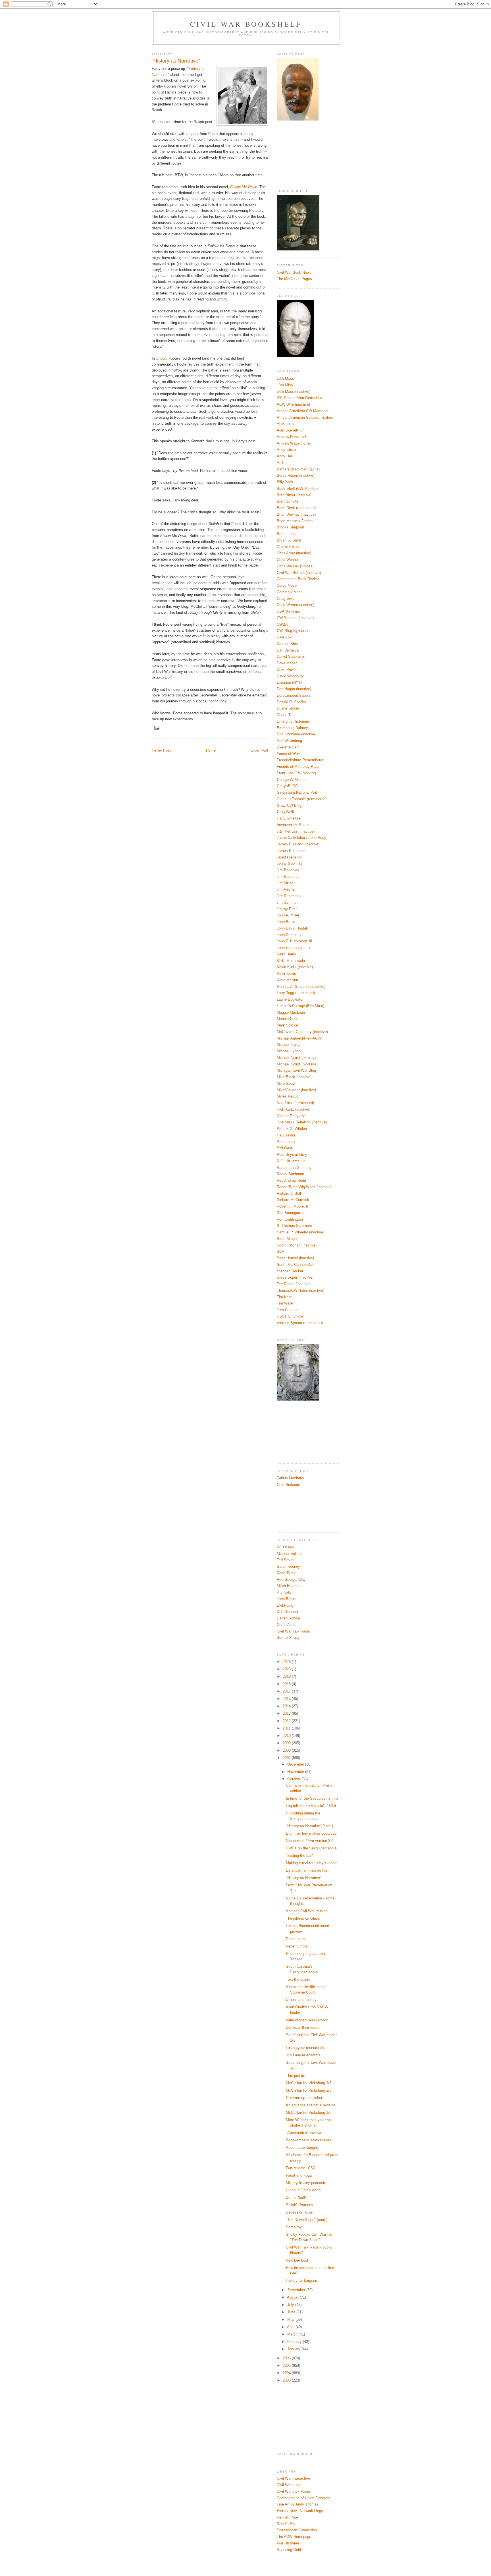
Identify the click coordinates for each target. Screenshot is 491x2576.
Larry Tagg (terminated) (296, 993)
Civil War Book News (294, 272)
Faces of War (288, 754)
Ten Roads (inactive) (294, 1284)
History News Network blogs (300, 2511)
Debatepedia (296, 1939)
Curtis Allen (286, 1625)
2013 (287, 1713)
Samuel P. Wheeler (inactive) (300, 1232)
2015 (287, 1699)
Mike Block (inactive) (294, 1077)
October (294, 1779)
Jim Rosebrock (289, 896)
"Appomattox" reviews (304, 2133)
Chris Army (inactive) (294, 553)
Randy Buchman (290, 1174)
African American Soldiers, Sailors (305, 417)
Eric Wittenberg (289, 741)
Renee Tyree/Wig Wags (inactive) (304, 1187)
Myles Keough (289, 1096)
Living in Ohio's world (303, 2190)
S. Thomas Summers (294, 1226)
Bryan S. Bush (289, 540)
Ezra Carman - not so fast (307, 1870)
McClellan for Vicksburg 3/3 (309, 2083)
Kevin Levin (286, 973)
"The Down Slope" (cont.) (307, 2220)
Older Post (259, 750)
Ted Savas (286, 1560)
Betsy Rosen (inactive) (296, 475)
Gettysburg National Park (297, 792)
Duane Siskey (288, 708)
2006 (287, 2358)
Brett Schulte (288, 501)
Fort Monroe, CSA (301, 2168)
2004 (287, 2373)
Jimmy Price (287, 909)
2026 (287, 1662)
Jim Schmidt (287, 902)
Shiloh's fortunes (299, 2205)
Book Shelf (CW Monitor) (297, 489)
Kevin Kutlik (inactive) (295, 967)
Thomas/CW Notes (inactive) (300, 1290)
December (296, 1764)
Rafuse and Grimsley (294, 1168)
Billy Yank (285, 482)
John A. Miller (288, 915)
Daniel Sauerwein (291, 657)
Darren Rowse (288, 1618)
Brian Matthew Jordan (295, 521)
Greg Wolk (285, 812)
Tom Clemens (288, 1310)
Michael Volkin (289, 1554)
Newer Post (161, 750)
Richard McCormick (293, 1200)
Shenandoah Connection (297, 2530)
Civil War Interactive (293, 2478)
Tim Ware (285, 1303)
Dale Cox (284, 637)
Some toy (294, 2227)
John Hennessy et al (294, 948)
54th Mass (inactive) (294, 392)
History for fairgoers (302, 2281)
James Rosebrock (292, 851)
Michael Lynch (289, 1051)
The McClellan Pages (294, 279)
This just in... (297, 2076)
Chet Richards (288, 1485)
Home (211, 750)
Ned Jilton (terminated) (295, 1103)
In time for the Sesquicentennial (312, 1798)
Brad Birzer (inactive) (294, 495)
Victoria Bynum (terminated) (300, 1323)
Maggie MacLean (291, 1012)
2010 (287, 1736)
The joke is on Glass (303, 1918)
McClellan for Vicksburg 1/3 (309, 2113)
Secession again (299, 2212)
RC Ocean (285, 1547)
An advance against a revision (311, 2105)
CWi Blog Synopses (293, 631)
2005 (287, 2366)
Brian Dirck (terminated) (296, 508)
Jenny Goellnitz (290, 863)
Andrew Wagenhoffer (294, 443)
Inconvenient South (293, 825)
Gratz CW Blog (289, 805)
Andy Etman (287, 450)
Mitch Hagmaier (290, 1586)
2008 (287, 1750)
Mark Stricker (288, 1025)
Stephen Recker (290, 1271)
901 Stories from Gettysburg (300, 398)
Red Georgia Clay (291, 1580)
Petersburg (286, 1142)
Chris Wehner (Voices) (295, 566)
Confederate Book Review (298, 579)
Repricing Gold (289, 2550)
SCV (281, 1251)
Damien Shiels (289, 644)
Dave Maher (287, 663)
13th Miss (285, 385)
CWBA (282, 624)
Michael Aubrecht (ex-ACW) (299, 1038)
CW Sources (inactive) (295, 618)
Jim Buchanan (289, 877)
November (296, 1772)
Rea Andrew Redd (291, 1180)
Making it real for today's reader (312, 1863)
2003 (287, 2380)
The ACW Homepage (294, 2537)
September (297, 2290)
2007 (287, 1758)
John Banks (287, 922)
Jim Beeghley (288, 870)
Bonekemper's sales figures (309, 2140)
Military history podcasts (306, 2183)
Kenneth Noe (287, 2517)
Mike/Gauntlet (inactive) (296, 1090)
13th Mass (285, 378)
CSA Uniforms (288, 611)
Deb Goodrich (288, 1612)
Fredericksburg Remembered (300, 760)
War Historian (288, 2543)
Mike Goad (286, 1083)
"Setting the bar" (299, 1856)
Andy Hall (285, 456)
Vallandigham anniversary (307, 2020)
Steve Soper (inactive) (295, 1277)
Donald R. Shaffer (291, 702)
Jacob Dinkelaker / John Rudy (301, 838)
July (291, 2305)
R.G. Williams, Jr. (291, 1161)
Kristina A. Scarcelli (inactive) (301, 987)
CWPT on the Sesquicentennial (312, 1848)
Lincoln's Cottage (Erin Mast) (300, 1006)
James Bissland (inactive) (298, 844)
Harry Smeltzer (289, 818)
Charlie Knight (288, 547)
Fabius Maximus (290, 1478)
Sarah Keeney (288, 1566)
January (294, 2349)
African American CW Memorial (302, 411)
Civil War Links (289, 2485)
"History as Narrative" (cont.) (309, 1826)
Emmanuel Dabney (292, 728)
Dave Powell (287, 670)
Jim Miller (285, 883)
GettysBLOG (287, 786)
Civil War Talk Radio (293, 1631)
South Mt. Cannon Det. (296, 1265)
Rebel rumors (297, 1946)
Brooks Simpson (290, 527)
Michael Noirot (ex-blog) (296, 1058)
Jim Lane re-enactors (303, 2055)
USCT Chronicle (290, 1316)
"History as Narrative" (304, 1878)
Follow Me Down (244, 187)
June (292, 2312)
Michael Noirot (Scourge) (297, 1064)
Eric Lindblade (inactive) (297, 734)
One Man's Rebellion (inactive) (302, 1122)
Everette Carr (288, 747)
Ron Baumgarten (291, 1213)
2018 (287, 1684)
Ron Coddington (290, 1219)
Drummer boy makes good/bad (311, 1833)
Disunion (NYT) (289, 682)
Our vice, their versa (303, 2028)
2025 (287, 1669)
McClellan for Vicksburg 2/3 (309, 2090)
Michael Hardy (289, 1045)
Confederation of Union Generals (303, 2498)
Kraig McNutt (288, 980)
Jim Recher (286, 889)
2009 (287, 1743)
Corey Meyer (287, 585)
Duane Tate (286, 715)
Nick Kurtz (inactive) (294, 1109)
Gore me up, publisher (304, 2098)
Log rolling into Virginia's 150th (311, 1806)
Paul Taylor (286, 1135)
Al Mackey (286, 424)
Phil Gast (284, 1148)
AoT (280, 463)
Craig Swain (287, 599)
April (291, 2327)
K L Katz (284, 1592)
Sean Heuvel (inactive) (295, 1258)
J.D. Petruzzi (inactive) (296, 831)
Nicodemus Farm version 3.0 (310, 1841)
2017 (287, 1691)
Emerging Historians (293, 721)
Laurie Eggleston (291, 999)
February (295, 2342)
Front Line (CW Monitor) (296, 773)
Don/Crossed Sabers (294, 695)
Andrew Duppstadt (292, 437)
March (293, 2334)
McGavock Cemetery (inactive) (302, 1032)
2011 (287, 1728)
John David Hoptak (292, 928)
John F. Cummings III (295, 941)
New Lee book (297, 2260)
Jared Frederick (290, 857)
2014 (287, 1706)
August (293, 2297)
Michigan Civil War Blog (296, 1070)
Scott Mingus (288, 1239)
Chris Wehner (288, 560)
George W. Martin (291, 780)
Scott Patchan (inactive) (297, 1245)
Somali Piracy (288, 1638)
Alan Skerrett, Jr (290, 430)
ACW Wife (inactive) (293, 404)
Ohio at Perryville (291, 1116)
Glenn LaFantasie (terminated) (302, 799)
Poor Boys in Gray (292, 1155)
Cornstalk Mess (290, 592)
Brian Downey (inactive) (296, 514)
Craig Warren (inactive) (296, 605)
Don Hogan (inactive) (294, 689)
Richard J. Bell (289, 1193)
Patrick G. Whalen (292, 1129)
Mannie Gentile (289, 1019)
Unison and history (301, 2000)
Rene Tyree (286, 1573)
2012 (287, 1721)
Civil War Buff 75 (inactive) (299, 573)
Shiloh (161, 358)
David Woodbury (290, 676)
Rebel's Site (287, 2524)
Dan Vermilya (288, 650)
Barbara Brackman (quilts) (298, 469)
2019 (287, 1676)
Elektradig (285, 1605)
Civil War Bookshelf (246, 24)
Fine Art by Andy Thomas (298, 2504)
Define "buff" (296, 2198)
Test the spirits (298, 1979)
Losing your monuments (306, 2048)
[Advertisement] (302, 155)
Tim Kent (284, 1297)
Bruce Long (286, 534)
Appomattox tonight (302, 2147)
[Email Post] (157, 728)
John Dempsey (289, 935)
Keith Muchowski (291, 961)
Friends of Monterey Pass (298, 767)
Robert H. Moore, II (293, 1206)
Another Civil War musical (307, 1911)
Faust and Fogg (299, 2175)
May (291, 2319)
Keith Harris (286, 954)
